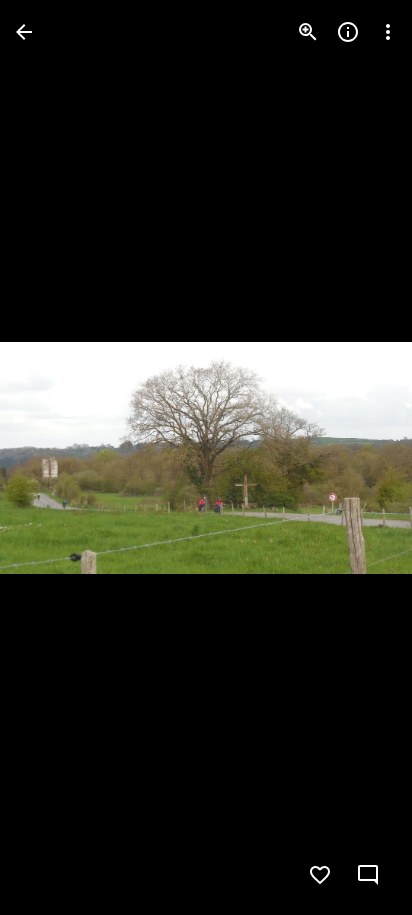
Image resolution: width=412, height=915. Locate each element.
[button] (356, 458)
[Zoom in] (308, 32)
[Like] (320, 875)
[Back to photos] (24, 32)
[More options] (388, 32)
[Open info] (348, 32)
